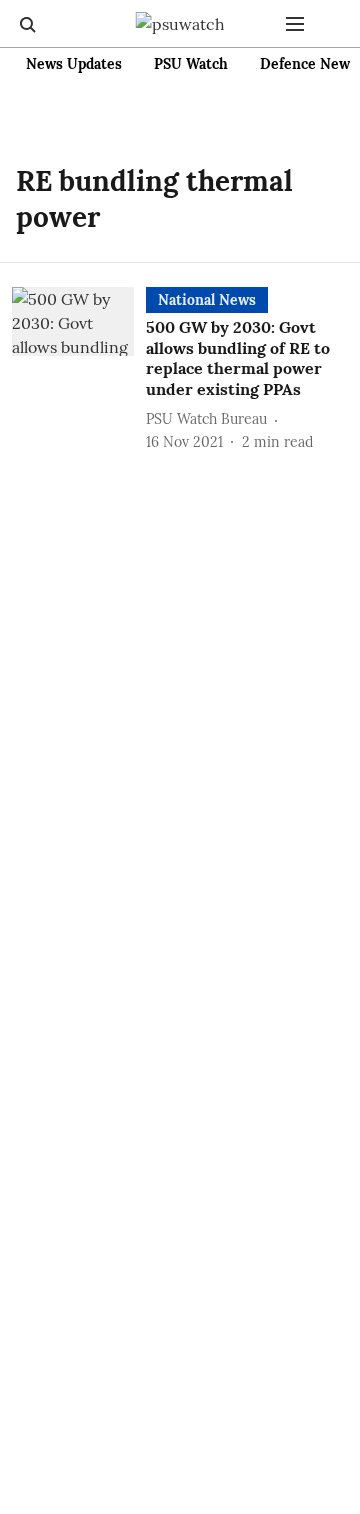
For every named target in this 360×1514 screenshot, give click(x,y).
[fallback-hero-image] (79, 370)
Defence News (308, 64)
